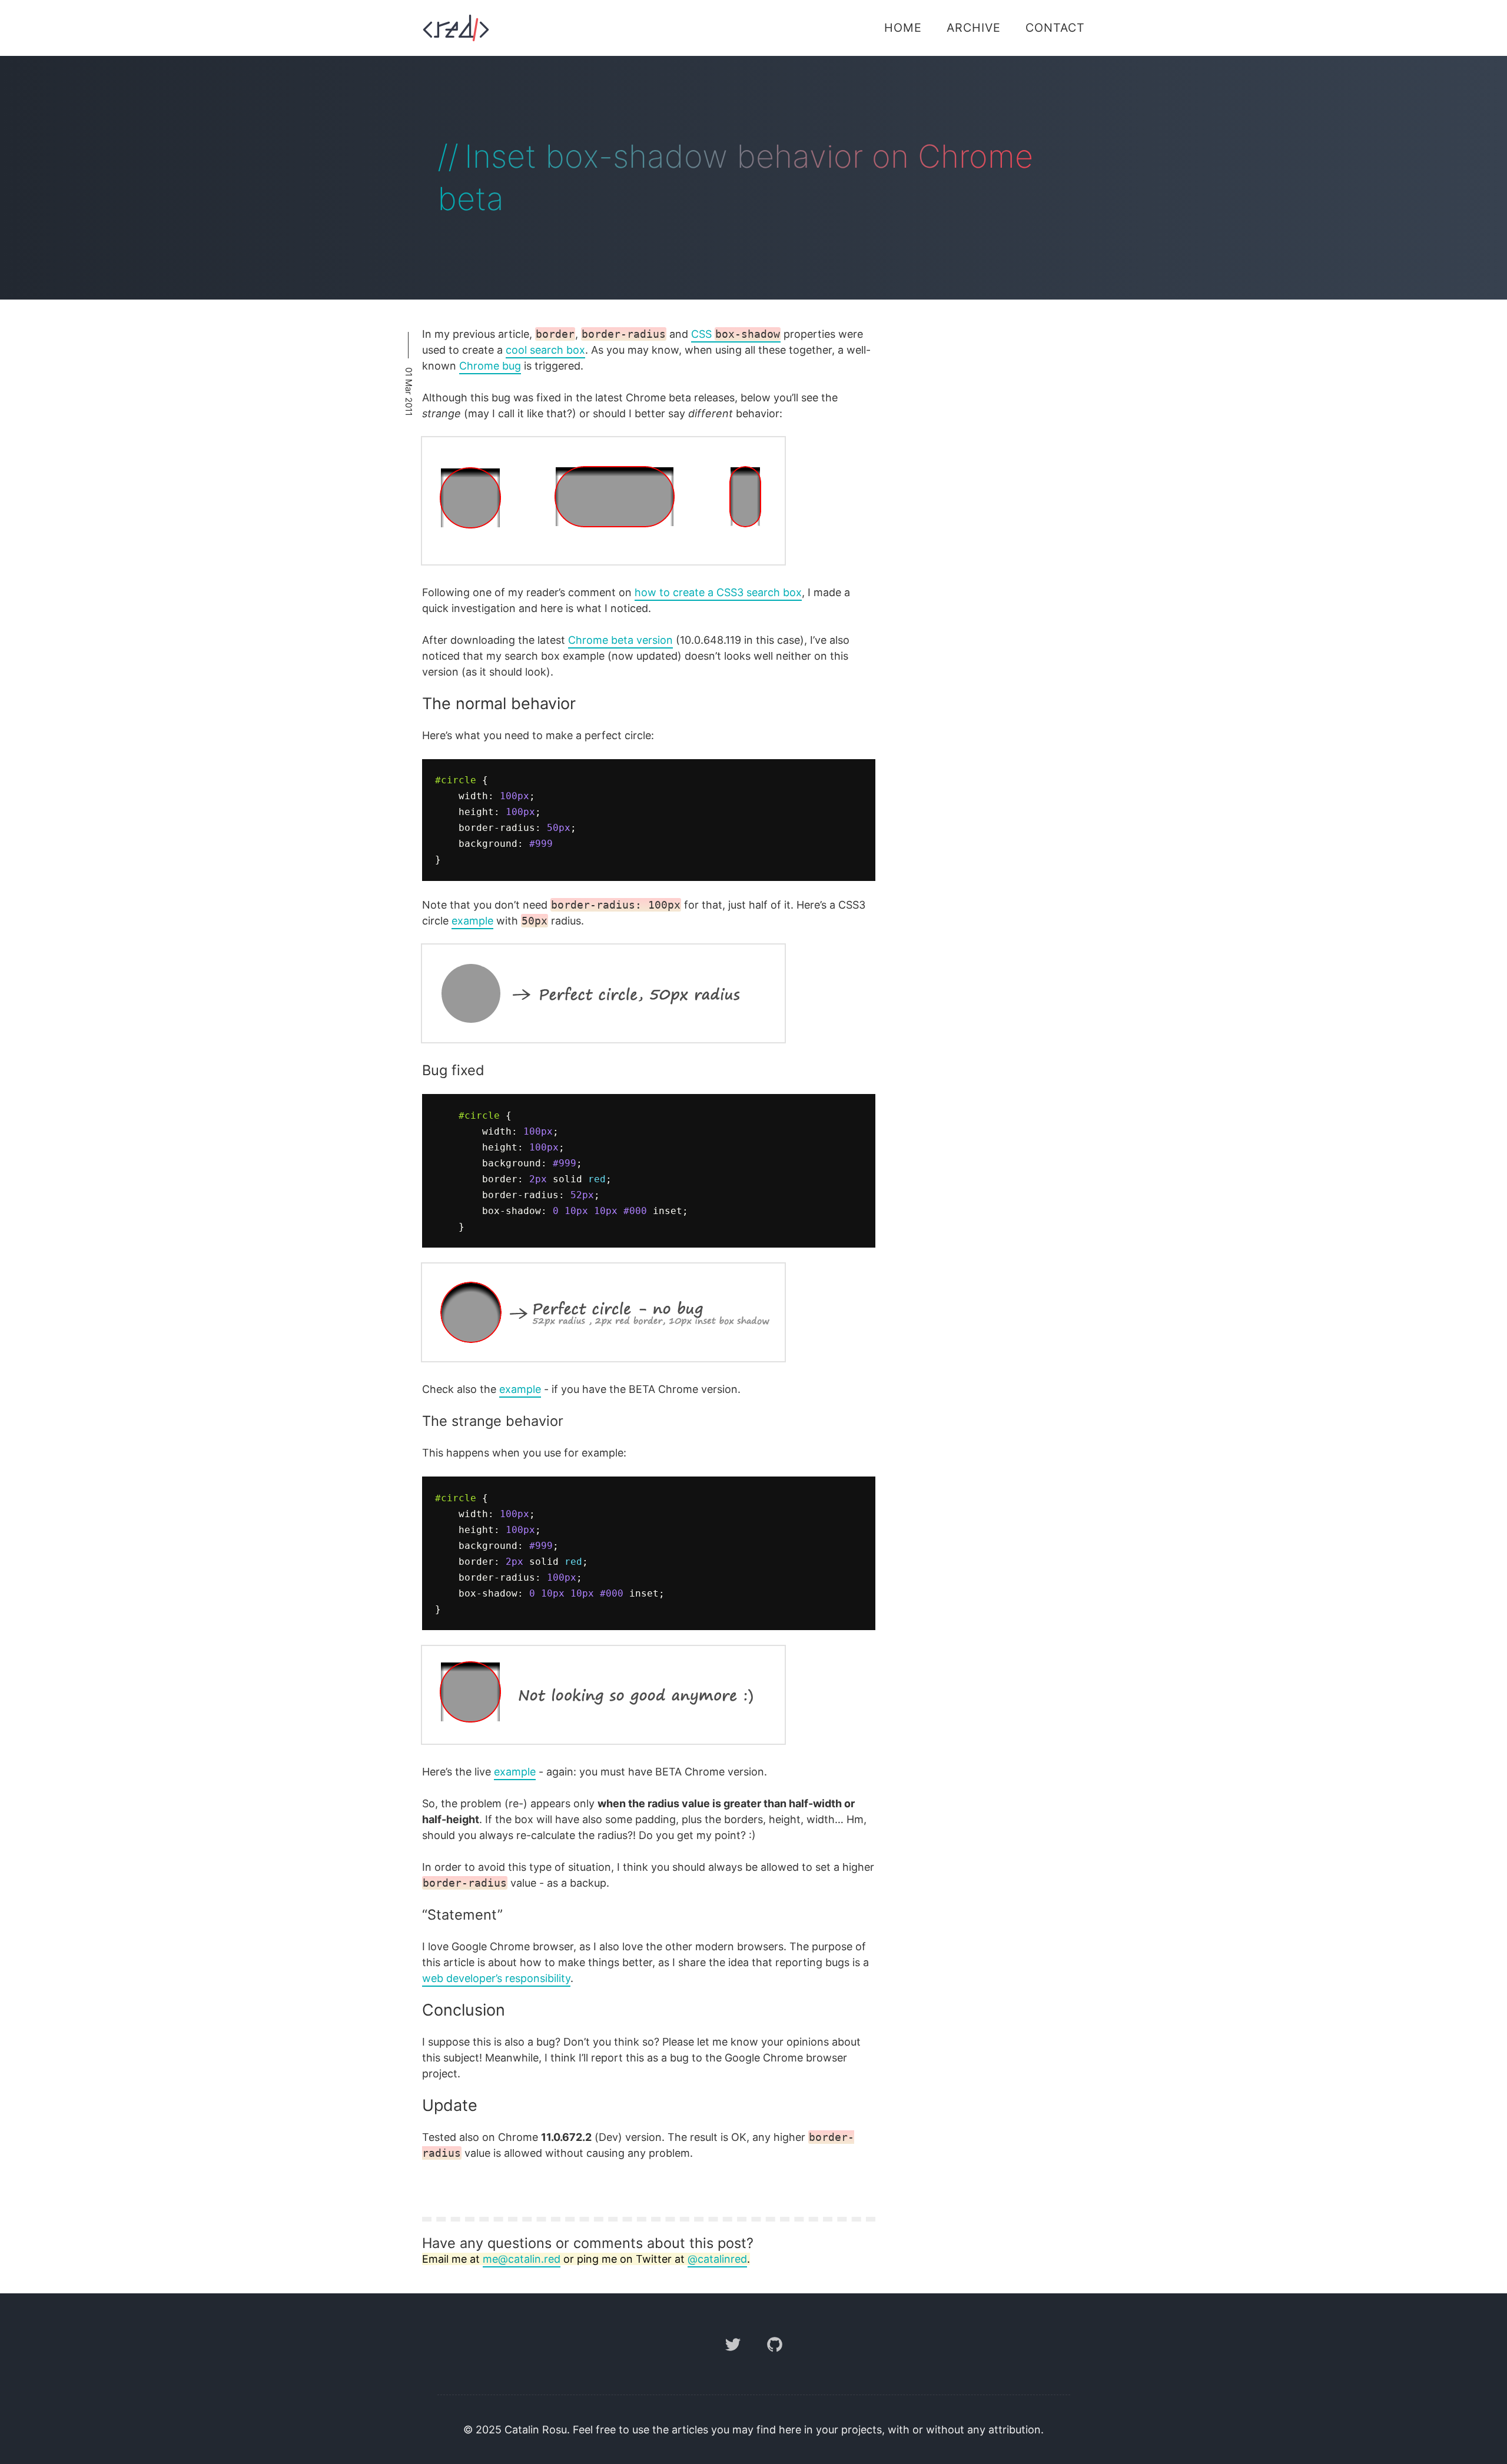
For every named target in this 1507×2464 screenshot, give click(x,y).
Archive (974, 28)
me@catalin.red (522, 2259)
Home (903, 28)
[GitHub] (775, 2360)
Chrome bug (490, 366)
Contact (1055, 28)
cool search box (545, 350)
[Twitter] (734, 2360)
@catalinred (717, 2259)
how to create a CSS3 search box (718, 592)
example (472, 921)
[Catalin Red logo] (456, 28)
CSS (736, 334)
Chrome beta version (620, 640)
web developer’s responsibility (496, 1978)
